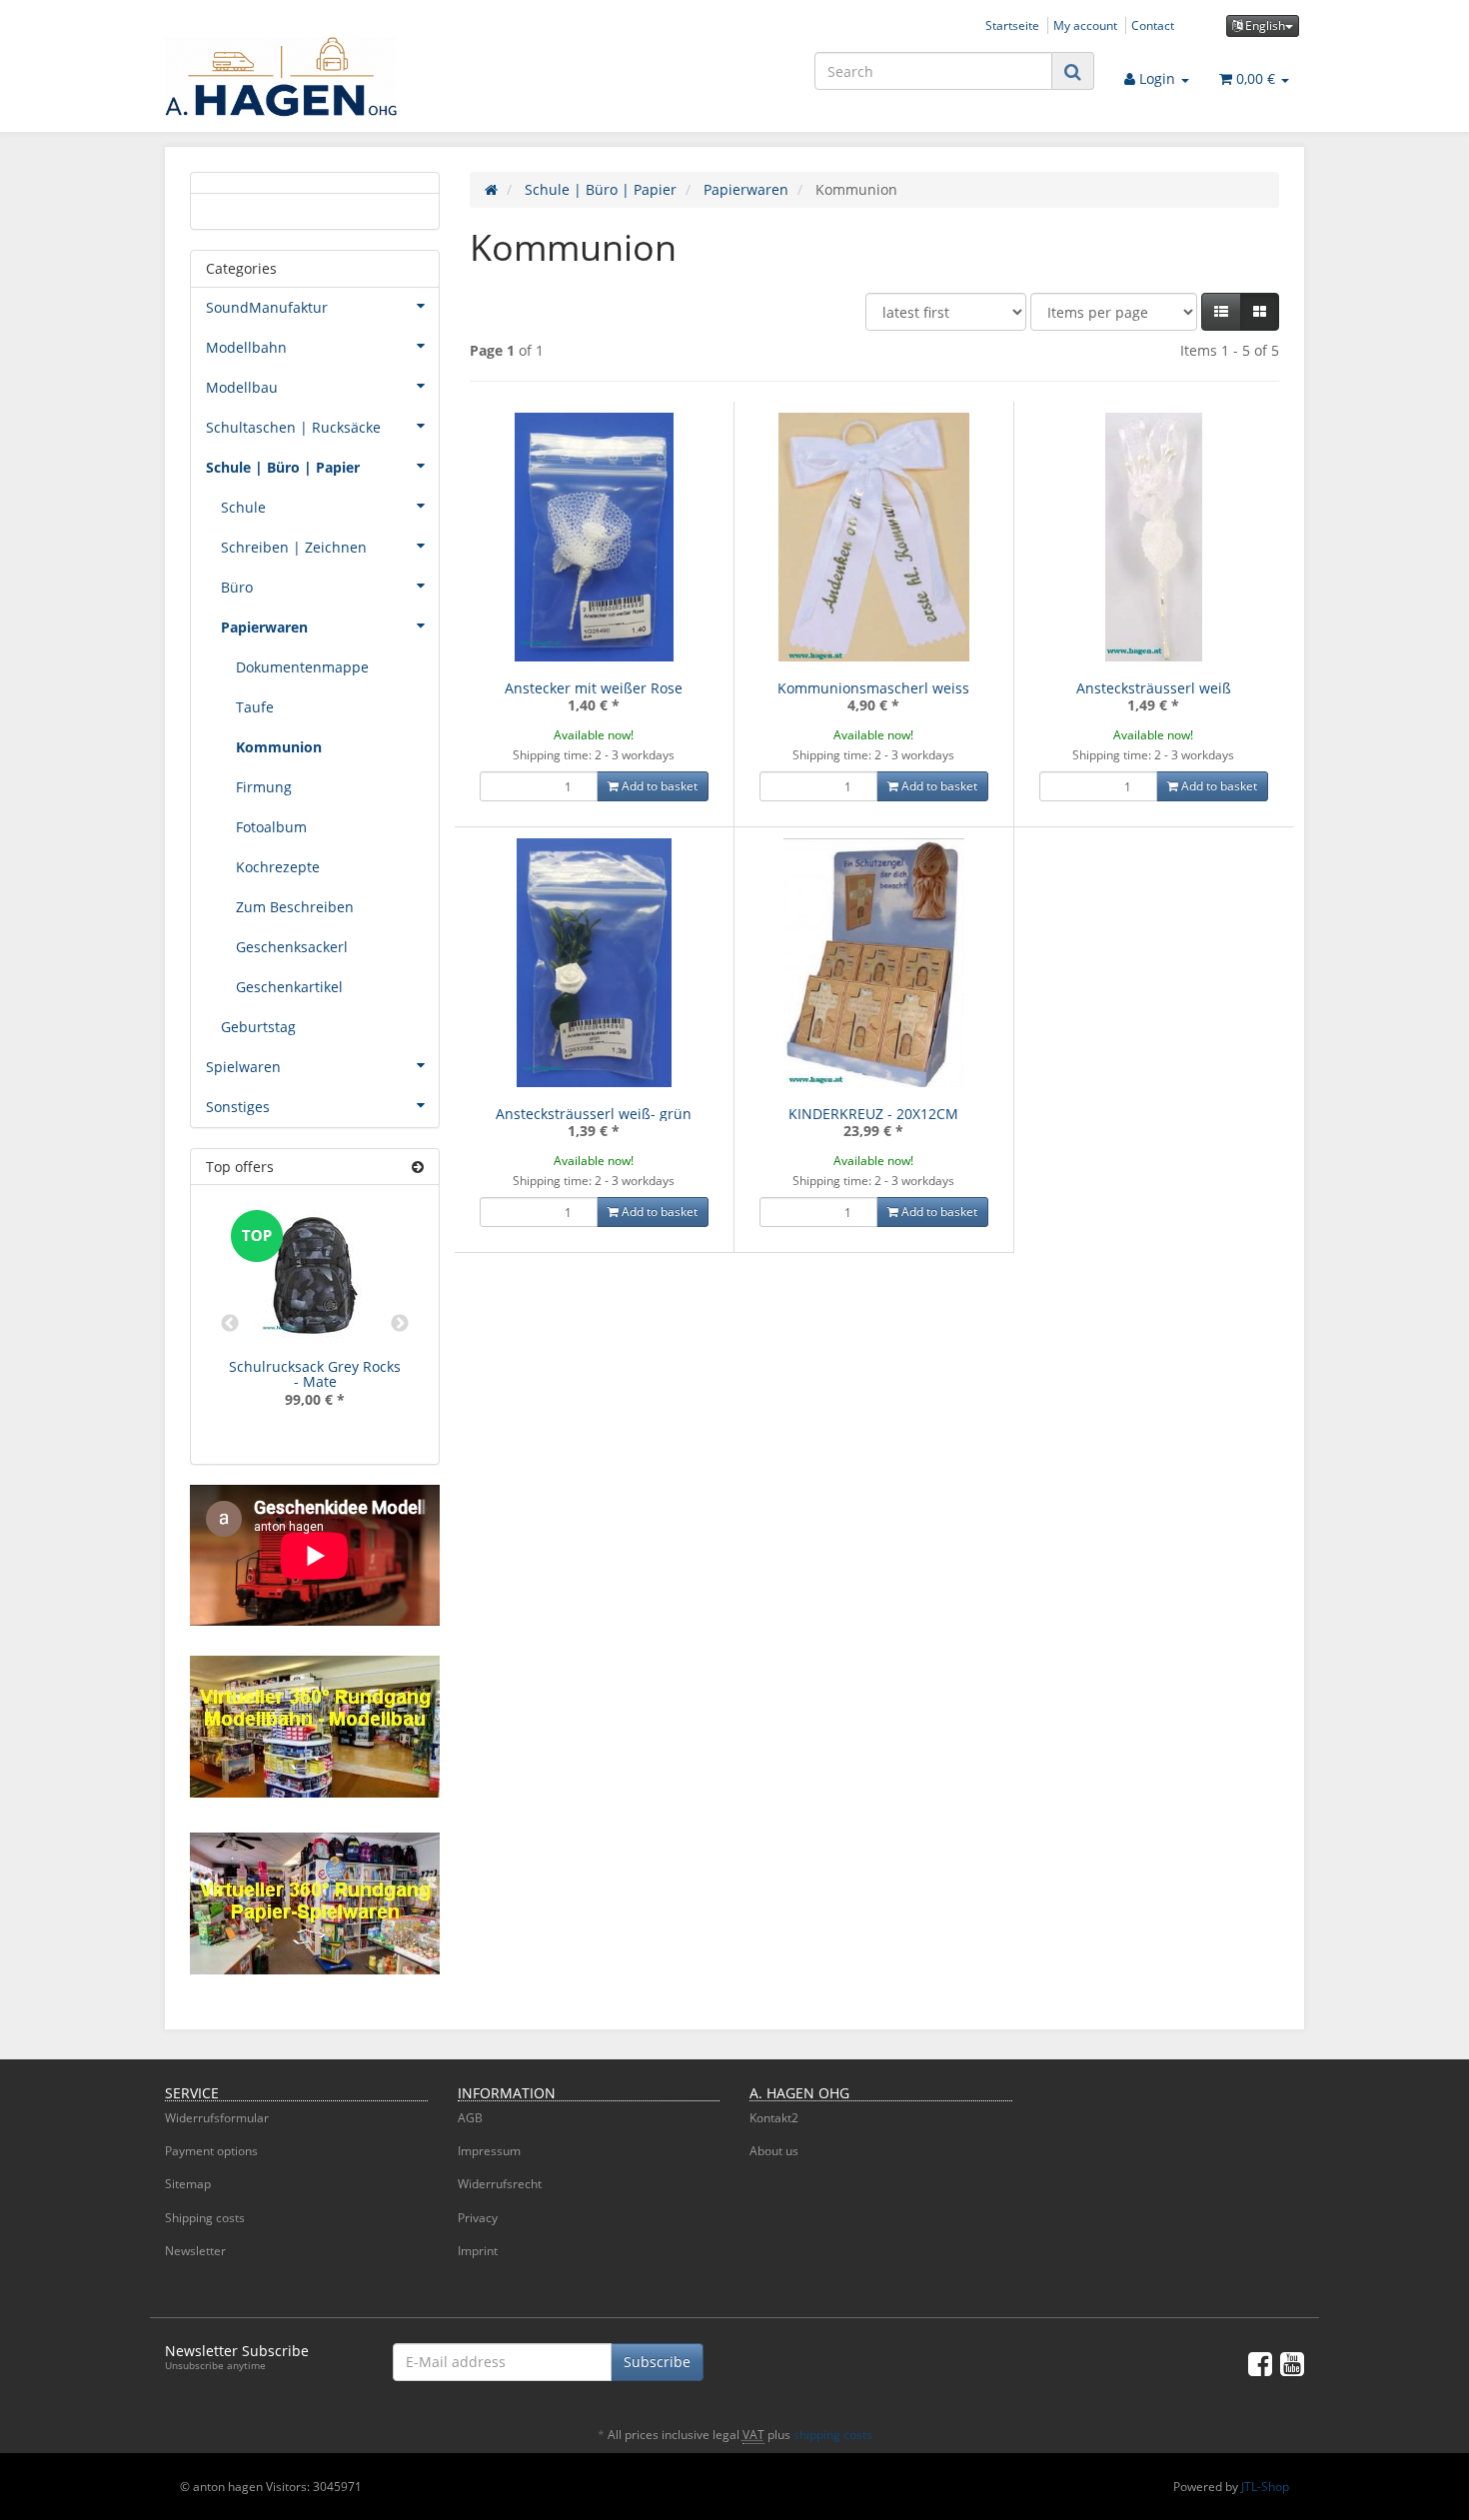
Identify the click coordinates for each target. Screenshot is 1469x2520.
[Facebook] (1260, 2363)
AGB (470, 2118)
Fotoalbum (271, 827)
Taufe (255, 707)
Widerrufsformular (217, 2118)
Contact (1153, 25)
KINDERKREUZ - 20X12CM (873, 1114)
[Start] (491, 189)
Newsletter (195, 2251)
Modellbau (242, 387)
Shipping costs (205, 2218)
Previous (230, 1324)
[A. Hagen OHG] (345, 77)
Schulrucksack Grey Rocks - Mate (315, 1374)
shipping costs (833, 2435)
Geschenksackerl (292, 947)
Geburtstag (258, 1027)
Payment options (211, 2151)
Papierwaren (264, 627)
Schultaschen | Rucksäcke (293, 427)
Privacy (478, 2218)
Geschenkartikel (289, 987)
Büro (237, 587)
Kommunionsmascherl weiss (873, 688)
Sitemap (188, 2184)
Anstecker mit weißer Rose (594, 688)
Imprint (478, 2251)
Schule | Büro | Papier (283, 467)
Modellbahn (246, 347)
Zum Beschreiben (295, 907)
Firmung (264, 787)
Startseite (1012, 25)
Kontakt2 (774, 2118)
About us (774, 2151)
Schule (243, 507)
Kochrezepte (278, 867)
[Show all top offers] (418, 1167)
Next (400, 1324)
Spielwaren (243, 1067)
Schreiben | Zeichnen (294, 547)
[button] (1221, 312)
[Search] (1073, 71)
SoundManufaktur (267, 307)
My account (1085, 25)
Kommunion (279, 747)
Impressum (489, 2151)
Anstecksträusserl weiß (1154, 688)
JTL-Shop (1265, 2487)
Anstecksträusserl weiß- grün (594, 1114)
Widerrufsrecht (500, 2184)
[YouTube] (1292, 2363)
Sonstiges (238, 1107)
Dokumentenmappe (302, 667)
